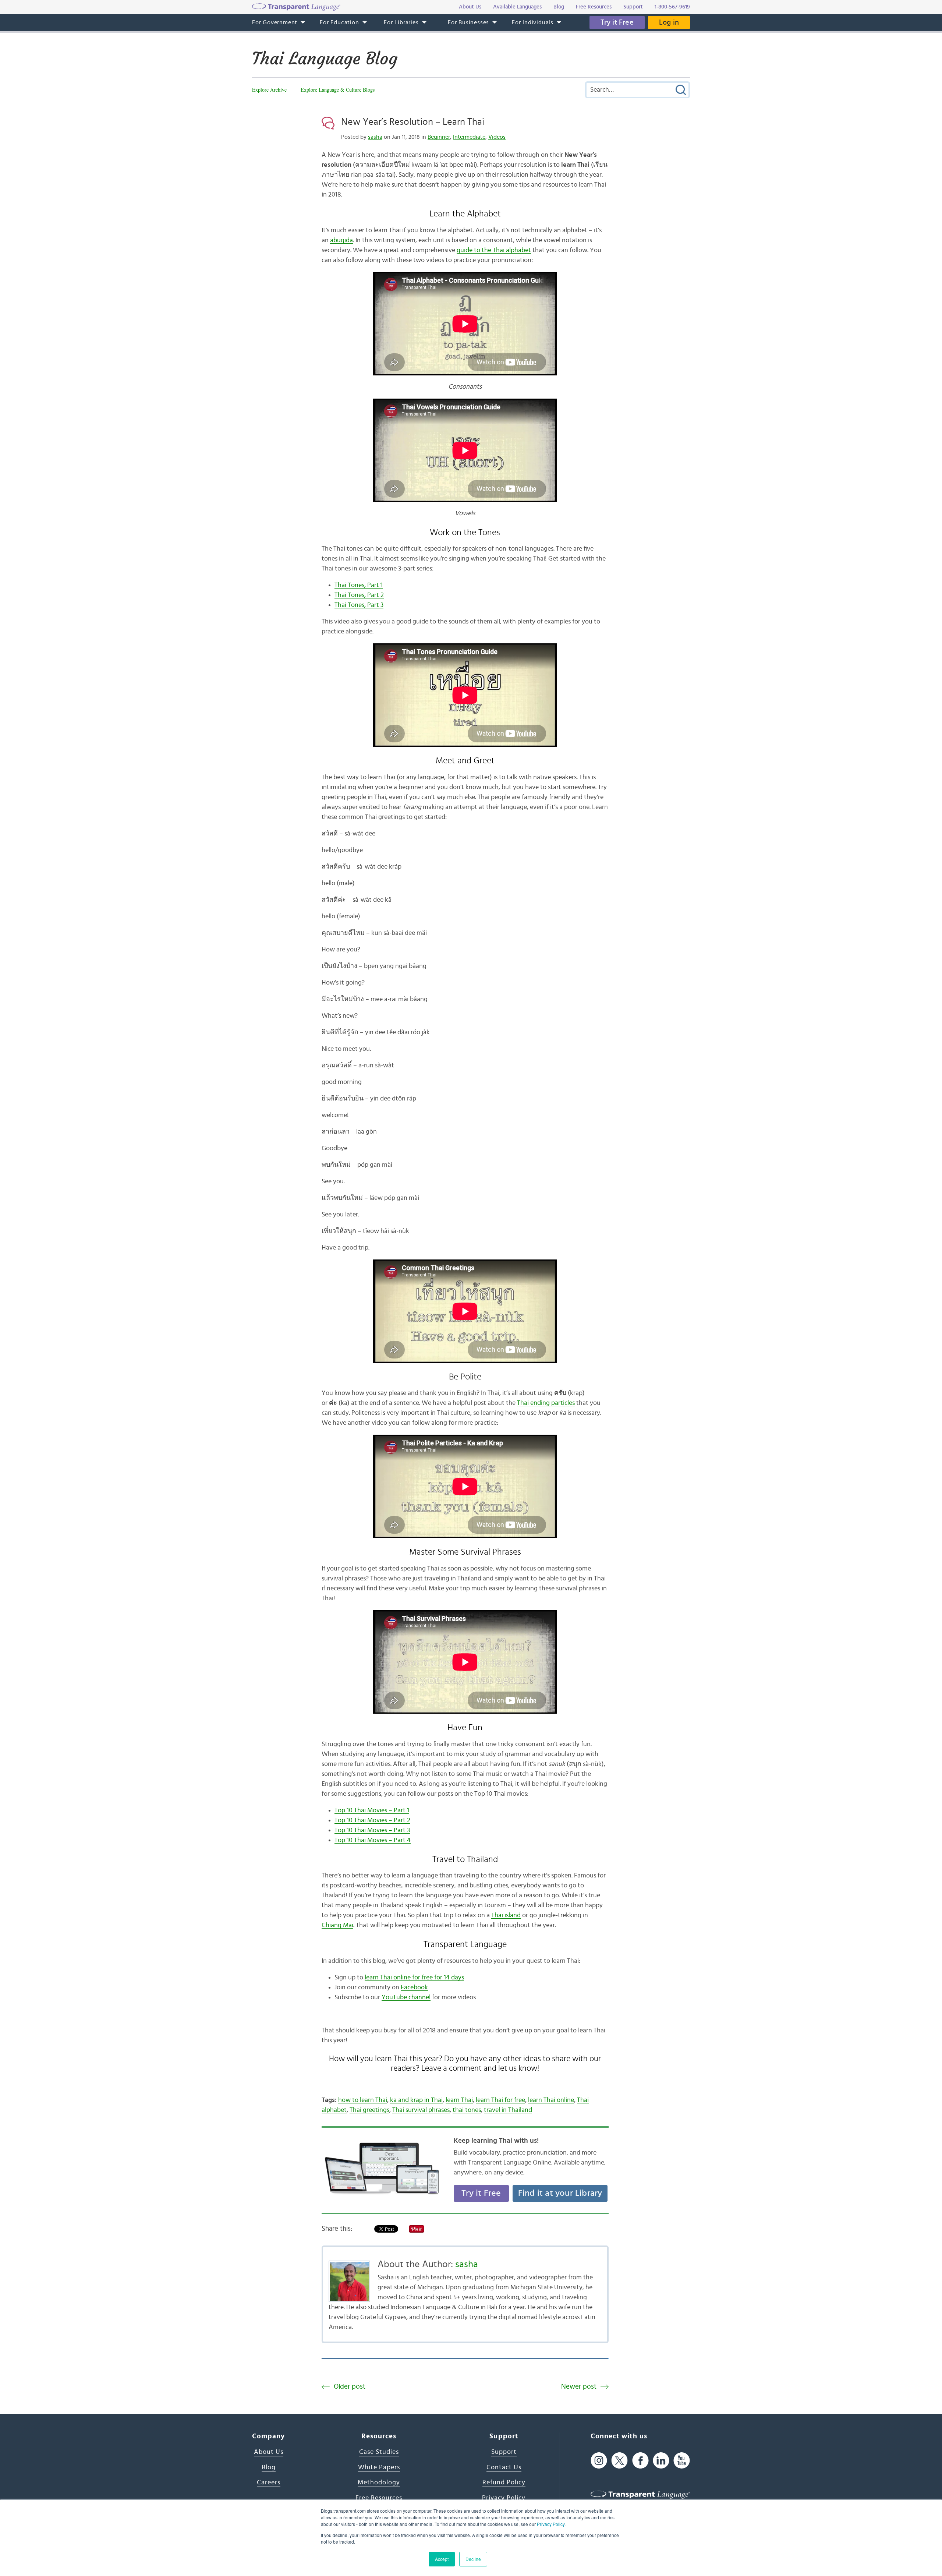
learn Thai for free (500, 2100)
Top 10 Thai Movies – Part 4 (373, 1840)
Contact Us (504, 2467)
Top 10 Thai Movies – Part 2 (372, 1820)
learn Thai (459, 2100)
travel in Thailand (508, 2110)
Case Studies (379, 2452)
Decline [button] (473, 2559)
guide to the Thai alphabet (494, 250)
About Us (269, 2452)
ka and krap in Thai (416, 2100)
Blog (269, 2467)
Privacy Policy (551, 2524)
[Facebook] (640, 2460)
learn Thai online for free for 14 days (414, 1978)
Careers (269, 2483)
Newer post (579, 2387)
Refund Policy (504, 2483)
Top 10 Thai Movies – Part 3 (372, 1830)
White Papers (379, 2467)
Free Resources (379, 2498)
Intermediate (469, 137)
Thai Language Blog (325, 59)
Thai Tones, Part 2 (359, 595)
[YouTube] (682, 2460)
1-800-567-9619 (672, 7)
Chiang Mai (337, 1925)
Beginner (439, 137)
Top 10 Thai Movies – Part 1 (372, 1810)
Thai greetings (369, 2110)
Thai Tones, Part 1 (359, 585)
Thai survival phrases (421, 2110)
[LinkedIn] (661, 2460)
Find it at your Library (560, 2193)
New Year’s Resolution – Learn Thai (413, 122)
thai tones (467, 2110)
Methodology (379, 2483)
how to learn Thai (363, 2100)
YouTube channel (406, 1997)
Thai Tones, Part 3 (359, 605)
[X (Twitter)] (619, 2460)
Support (504, 2452)
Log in (669, 22)
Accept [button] (442, 2559)
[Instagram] (599, 2460)
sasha (375, 137)
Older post (350, 2387)
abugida (341, 240)
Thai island (506, 1915)
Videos (497, 137)
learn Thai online (551, 2100)
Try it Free (617, 22)
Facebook (414, 1987)
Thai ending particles (546, 1403)
